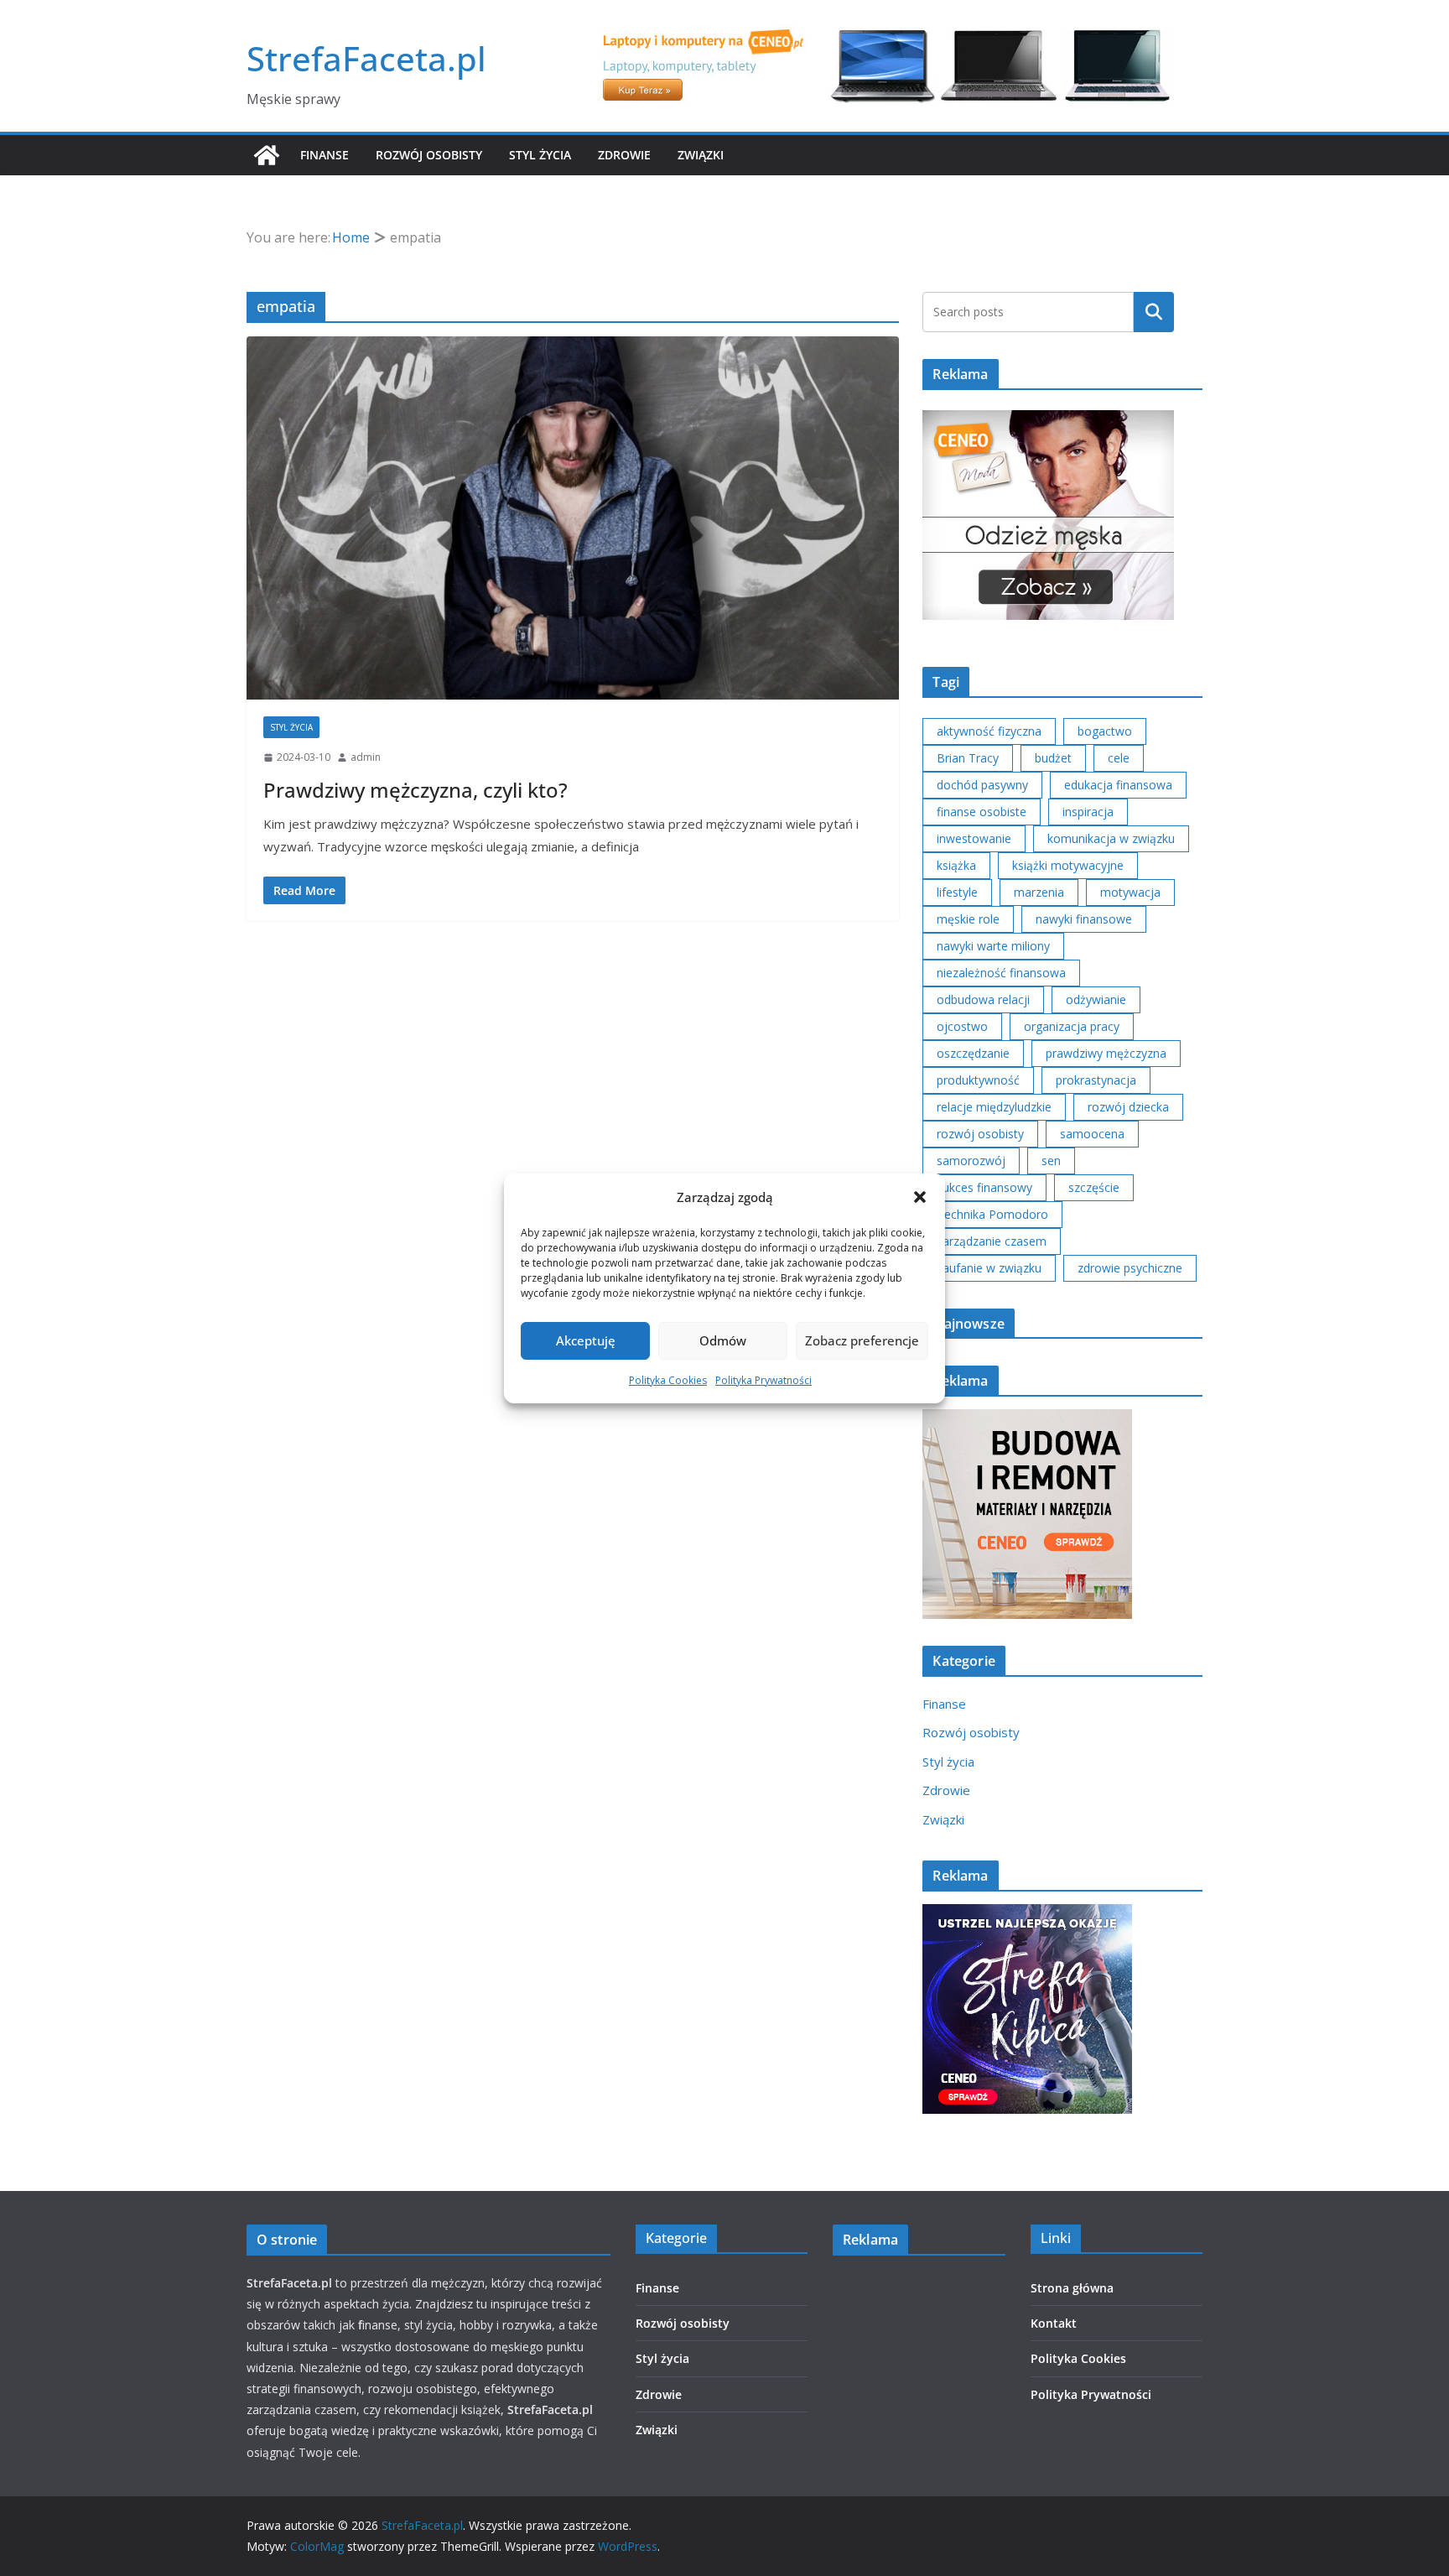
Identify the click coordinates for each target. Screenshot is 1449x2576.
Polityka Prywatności (763, 1380)
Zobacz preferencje (862, 1340)
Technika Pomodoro (992, 1214)
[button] (920, 1197)
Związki (701, 155)
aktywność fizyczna (989, 731)
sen (1051, 1161)
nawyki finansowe (1084, 919)
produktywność (978, 1080)
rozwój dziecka (1128, 1107)
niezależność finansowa (1001, 973)
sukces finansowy (984, 1187)
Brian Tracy (968, 758)
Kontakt (1054, 2323)
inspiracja (1088, 812)
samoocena (1092, 1134)
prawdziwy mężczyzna (1106, 1053)
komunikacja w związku (1111, 838)
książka (956, 865)
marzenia (1039, 892)
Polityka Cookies (668, 1380)
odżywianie (1096, 999)
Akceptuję (586, 1340)
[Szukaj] (1154, 312)
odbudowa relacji (983, 999)
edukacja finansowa (1118, 785)
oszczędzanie (973, 1053)
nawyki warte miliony (993, 946)
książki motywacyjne (1068, 865)
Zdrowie (624, 155)
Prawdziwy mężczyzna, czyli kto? (415, 790)
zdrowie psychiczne (1130, 1268)
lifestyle (957, 892)
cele (1119, 758)
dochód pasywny (982, 785)
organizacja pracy (1072, 1026)
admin (366, 757)
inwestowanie (974, 838)
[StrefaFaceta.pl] (267, 155)
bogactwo (1105, 731)
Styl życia (540, 155)
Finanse (325, 155)
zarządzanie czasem (992, 1241)
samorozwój (971, 1161)
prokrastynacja (1096, 1080)
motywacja (1130, 892)
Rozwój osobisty (429, 155)
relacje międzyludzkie (994, 1107)
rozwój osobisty (980, 1134)
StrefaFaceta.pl (366, 58)
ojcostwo (962, 1026)
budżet (1053, 758)
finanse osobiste (982, 812)
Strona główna (1072, 2288)
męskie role (968, 919)
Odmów (723, 1340)
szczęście (1094, 1187)
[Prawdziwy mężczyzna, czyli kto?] (573, 518)
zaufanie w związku (989, 1268)
